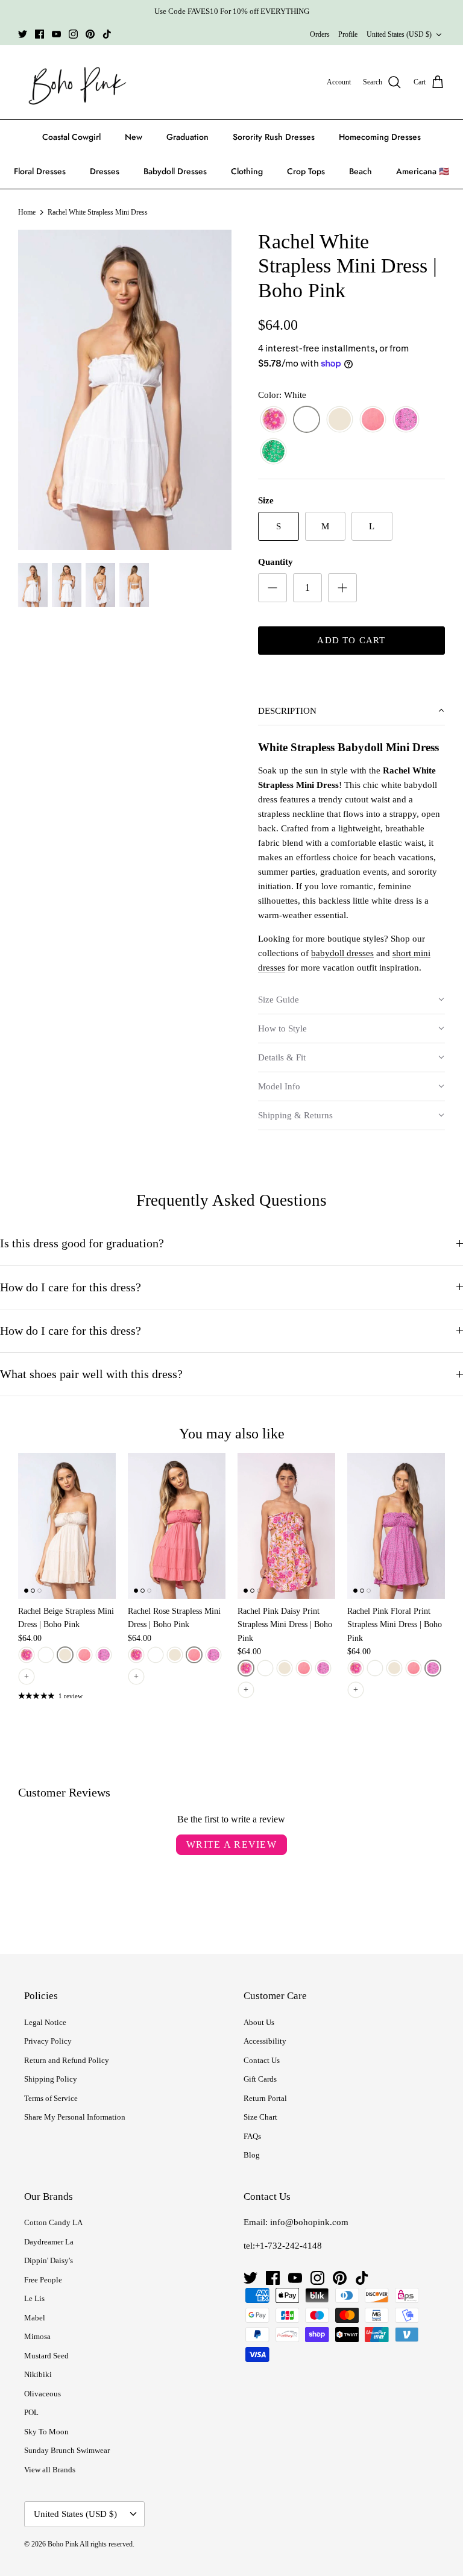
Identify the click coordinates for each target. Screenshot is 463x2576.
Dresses (105, 171)
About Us (259, 2022)
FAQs (252, 2136)
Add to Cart (351, 640)
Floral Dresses (40, 171)
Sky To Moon (46, 2432)
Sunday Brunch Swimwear (67, 2450)
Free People (43, 2280)
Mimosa (37, 2336)
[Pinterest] (90, 34)
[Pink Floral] (406, 420)
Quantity (276, 562)
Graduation (187, 137)
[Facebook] (39, 34)
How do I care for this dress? (71, 1287)
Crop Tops (306, 171)
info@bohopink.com (309, 2222)
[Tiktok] (107, 34)
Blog (252, 2155)
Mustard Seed (46, 2356)
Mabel (35, 2318)
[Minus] (272, 588)
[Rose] (373, 420)
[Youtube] (56, 34)
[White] (307, 420)
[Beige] (340, 420)
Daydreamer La (49, 2242)
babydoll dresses (342, 953)
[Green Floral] (273, 452)
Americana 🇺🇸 (423, 171)
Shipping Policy (51, 2079)
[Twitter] (23, 34)
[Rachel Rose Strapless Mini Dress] (177, 1526)
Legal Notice (45, 2022)
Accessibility (265, 2041)
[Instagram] (73, 34)
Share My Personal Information (75, 2117)
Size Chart (260, 2117)
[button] (351, 711)
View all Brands (50, 2470)
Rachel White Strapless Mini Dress (98, 212)
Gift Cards (260, 2079)
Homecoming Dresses (380, 137)
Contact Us (262, 2060)
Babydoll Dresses (175, 171)
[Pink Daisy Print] (273, 420)
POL (31, 2412)
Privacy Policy (48, 2041)
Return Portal (265, 2098)
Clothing (247, 171)
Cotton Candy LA (53, 2222)
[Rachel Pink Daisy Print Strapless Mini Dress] (286, 1526)
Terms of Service (51, 2098)
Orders (320, 34)
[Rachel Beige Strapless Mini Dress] (67, 1526)
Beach (361, 171)
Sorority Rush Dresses (274, 137)
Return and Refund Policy (67, 2060)
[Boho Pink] (74, 83)
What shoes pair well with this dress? (91, 1374)
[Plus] (342, 588)
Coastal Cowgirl (71, 137)
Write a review (231, 1844)
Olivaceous (43, 2394)
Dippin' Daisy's (49, 2260)
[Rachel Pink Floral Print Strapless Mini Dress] (396, 1526)
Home (27, 212)
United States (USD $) (399, 34)
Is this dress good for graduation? (82, 1243)
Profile (348, 34)
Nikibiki (38, 2374)
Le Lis (34, 2298)
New (134, 137)
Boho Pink (63, 2544)
